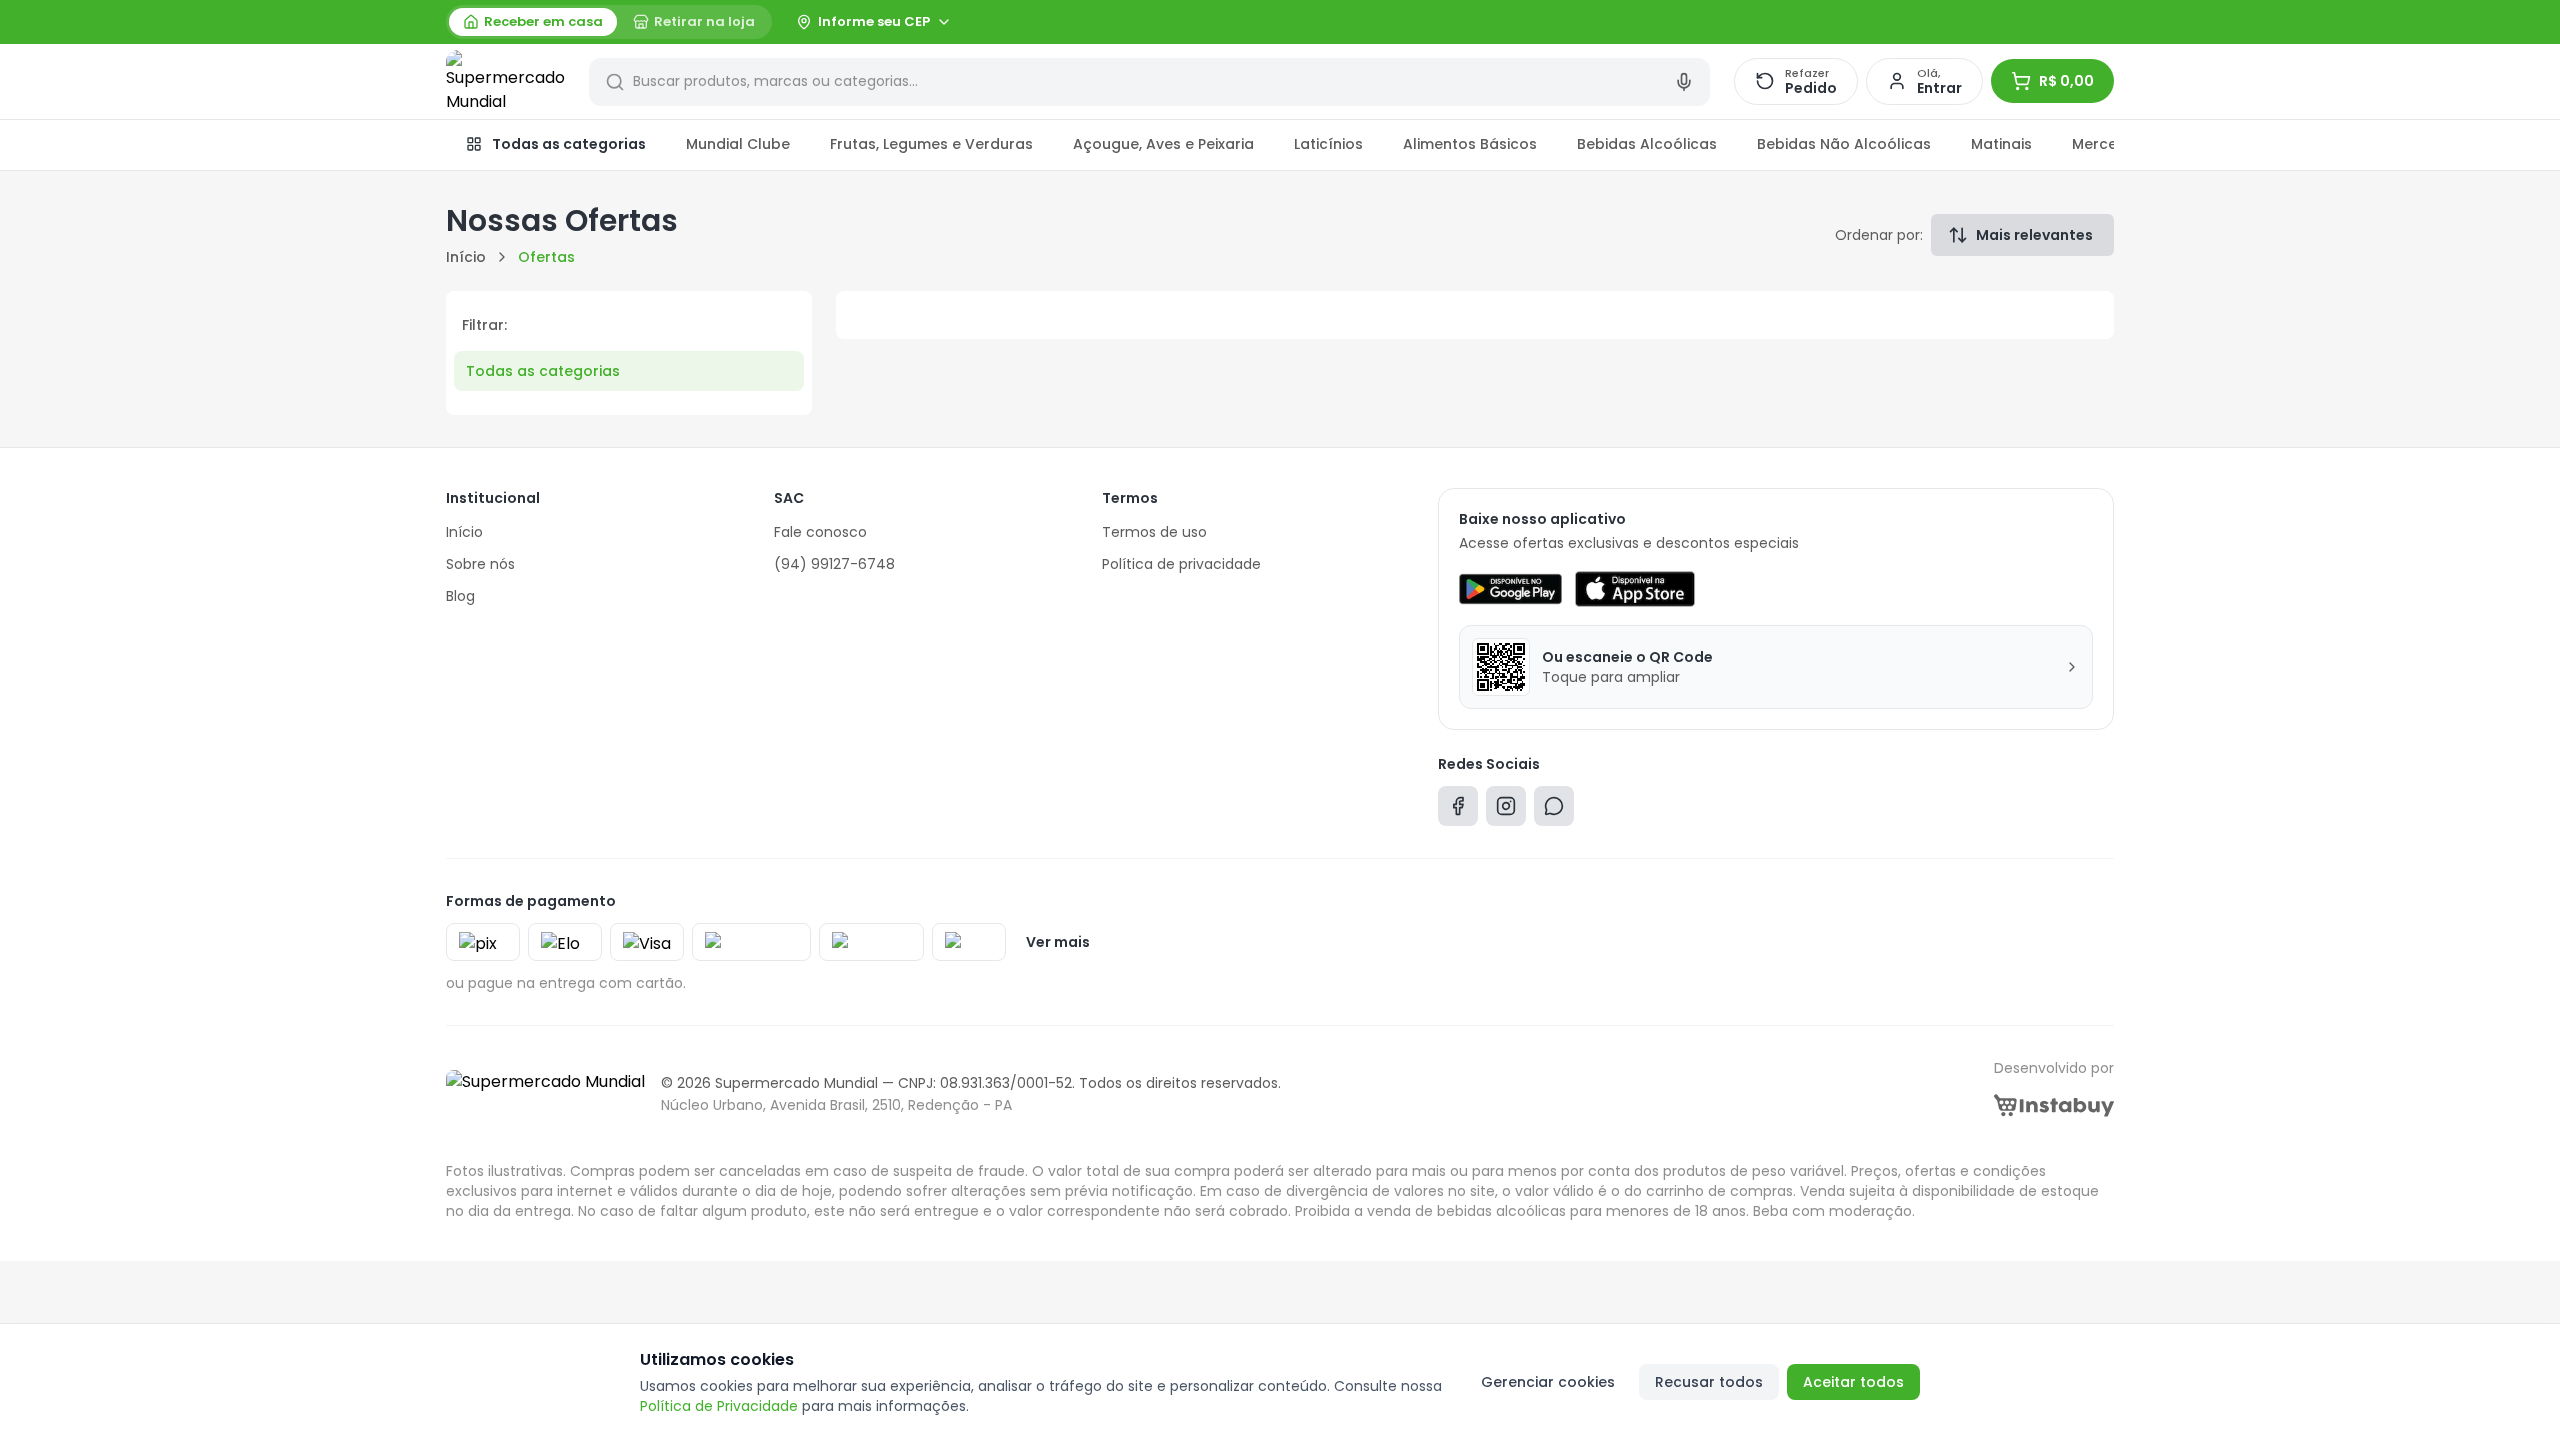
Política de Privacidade (719, 1406)
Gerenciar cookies (1548, 1382)
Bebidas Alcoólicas (1647, 144)
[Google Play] (1510, 589)
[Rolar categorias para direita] (2092, 145)
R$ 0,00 (2066, 81)
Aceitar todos (1853, 1382)
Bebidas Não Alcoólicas (1844, 144)
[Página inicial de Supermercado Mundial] (505, 82)
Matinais (2001, 144)
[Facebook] (1458, 810)
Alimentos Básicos (1470, 144)
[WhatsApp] (1554, 810)
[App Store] (1635, 589)
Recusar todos (1709, 1382)
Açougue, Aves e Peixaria (1163, 144)
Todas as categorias (569, 144)
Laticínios (1328, 144)
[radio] (533, 22)
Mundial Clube (738, 144)
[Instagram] (1506, 810)
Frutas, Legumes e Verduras (931, 144)
